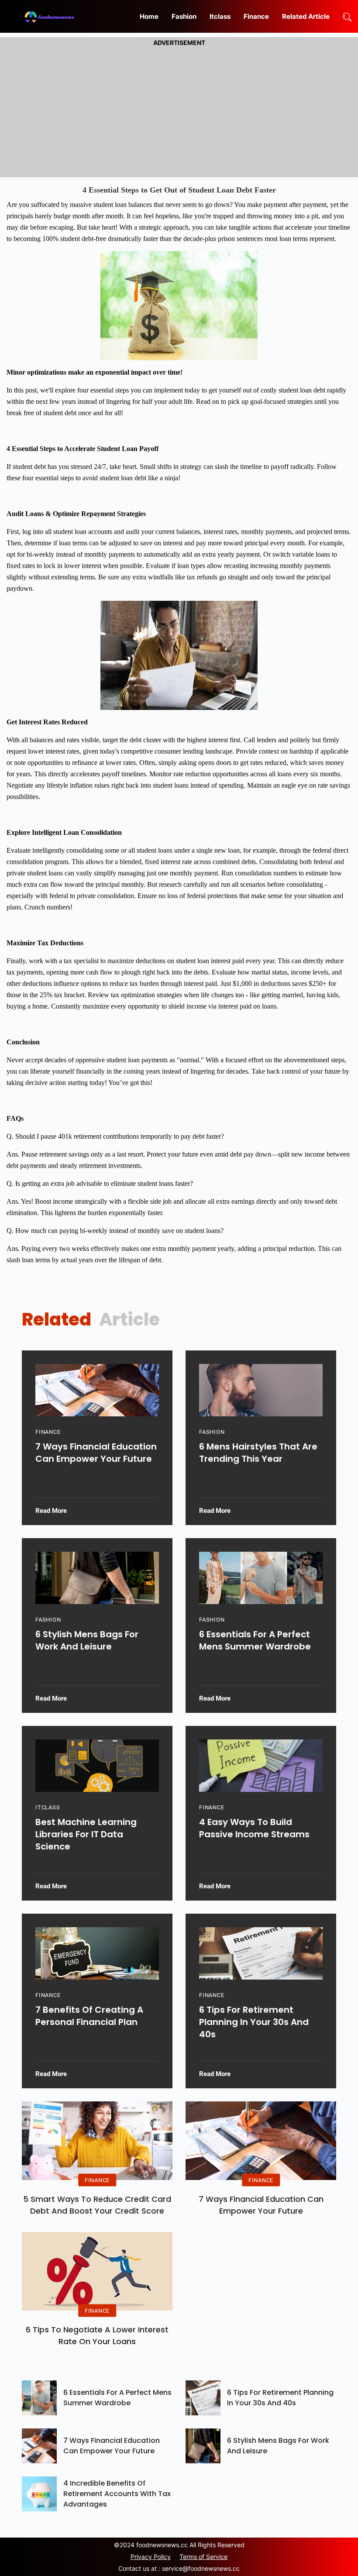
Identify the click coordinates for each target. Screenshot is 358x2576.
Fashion (184, 16)
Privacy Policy (151, 2557)
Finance (256, 16)
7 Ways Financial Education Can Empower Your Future (96, 1453)
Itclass (220, 16)
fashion (212, 1432)
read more (51, 1511)
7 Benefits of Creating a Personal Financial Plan (89, 2016)
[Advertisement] (179, 110)
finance (48, 1432)
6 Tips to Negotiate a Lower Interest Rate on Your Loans (97, 2335)
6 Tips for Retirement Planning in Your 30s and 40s (254, 2022)
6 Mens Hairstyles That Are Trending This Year (258, 1453)
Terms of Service (203, 2557)
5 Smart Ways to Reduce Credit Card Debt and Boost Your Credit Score (97, 2205)
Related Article (306, 16)
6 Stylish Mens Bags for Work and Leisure (87, 1640)
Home (149, 16)
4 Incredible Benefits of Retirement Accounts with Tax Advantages (117, 2494)
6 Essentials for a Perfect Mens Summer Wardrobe (255, 1640)
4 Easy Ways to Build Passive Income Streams (254, 1828)
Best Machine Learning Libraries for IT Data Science (86, 1834)
